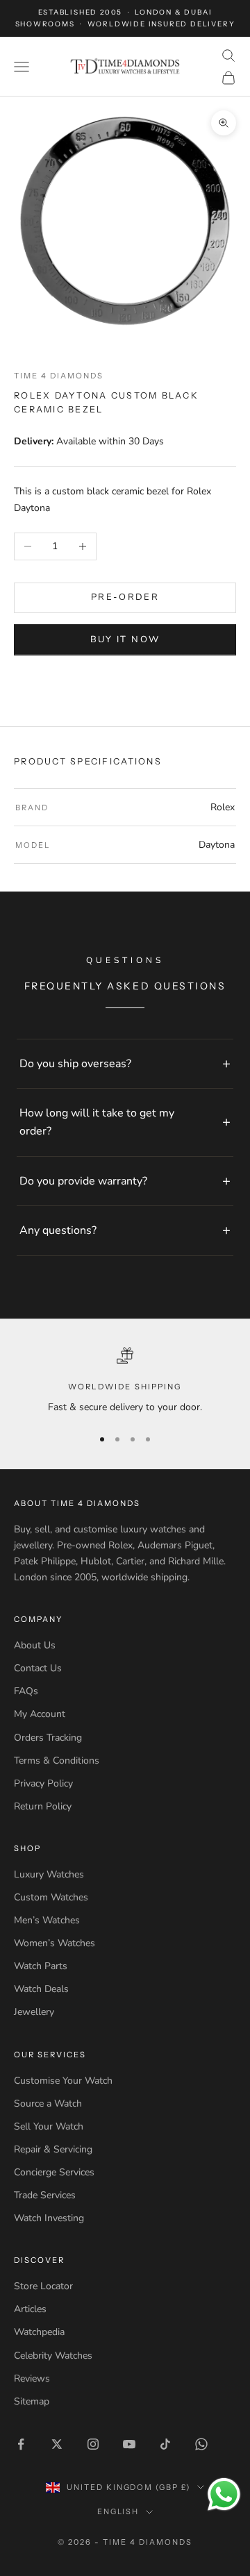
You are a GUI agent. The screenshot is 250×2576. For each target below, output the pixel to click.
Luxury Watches (49, 1874)
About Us (35, 1645)
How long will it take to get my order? (97, 1122)
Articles (30, 2309)
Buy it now (125, 639)
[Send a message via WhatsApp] (224, 2494)
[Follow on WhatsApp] (201, 2444)
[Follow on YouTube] (129, 2444)
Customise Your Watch (63, 2081)
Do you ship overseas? (75, 1064)
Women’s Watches (55, 1943)
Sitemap (32, 2401)
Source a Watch (48, 2104)
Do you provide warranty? (83, 1181)
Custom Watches (51, 1897)
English (118, 2511)
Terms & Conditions (57, 1760)
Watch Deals (41, 1989)
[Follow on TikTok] (165, 2444)
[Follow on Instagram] (93, 2444)
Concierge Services (54, 2172)
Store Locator (43, 2286)
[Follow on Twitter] (57, 2444)
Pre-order (125, 597)
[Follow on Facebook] (21, 2444)
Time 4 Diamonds (59, 376)
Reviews (32, 2378)
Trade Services (45, 2195)
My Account (40, 1714)
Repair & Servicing (53, 2149)
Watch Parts (41, 1966)
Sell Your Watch (49, 2126)
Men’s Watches (47, 1920)
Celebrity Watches (53, 2356)
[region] (125, 1381)
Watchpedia (39, 2332)
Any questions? (58, 1230)
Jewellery (34, 2012)
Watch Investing (49, 2218)
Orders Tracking (48, 1738)
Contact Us (38, 1668)
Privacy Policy (43, 1783)
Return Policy (43, 1806)
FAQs (26, 1691)
